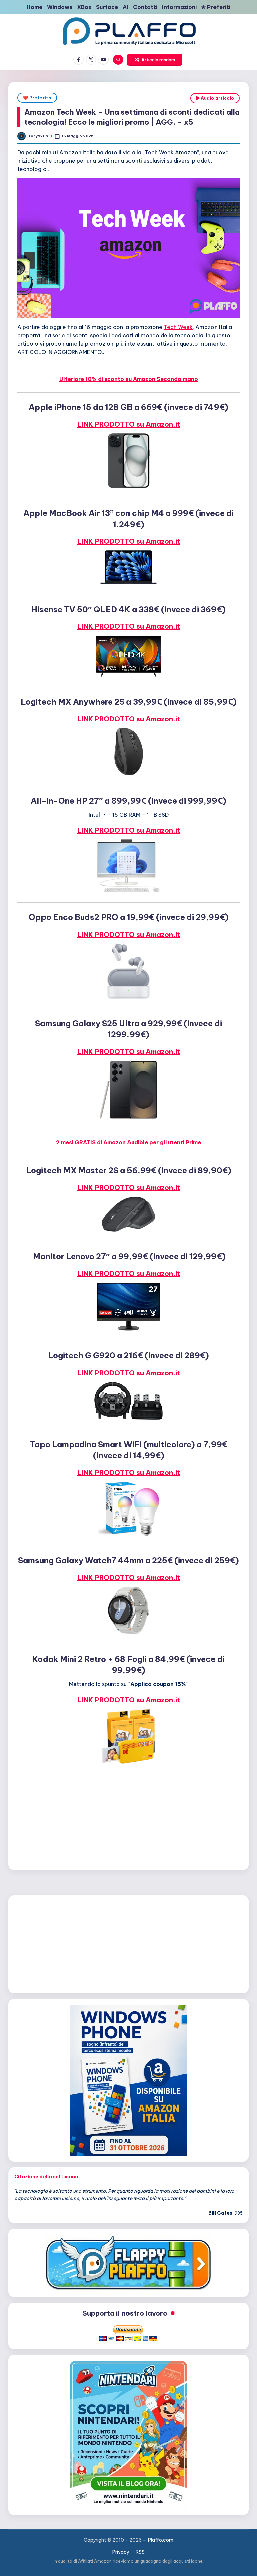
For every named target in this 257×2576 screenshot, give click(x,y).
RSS (140, 2552)
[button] (155, 60)
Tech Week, (179, 327)
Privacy (121, 2552)
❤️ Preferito (37, 98)
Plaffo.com (161, 2540)
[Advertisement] (128, 1816)
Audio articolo (217, 98)
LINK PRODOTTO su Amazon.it (129, 424)
